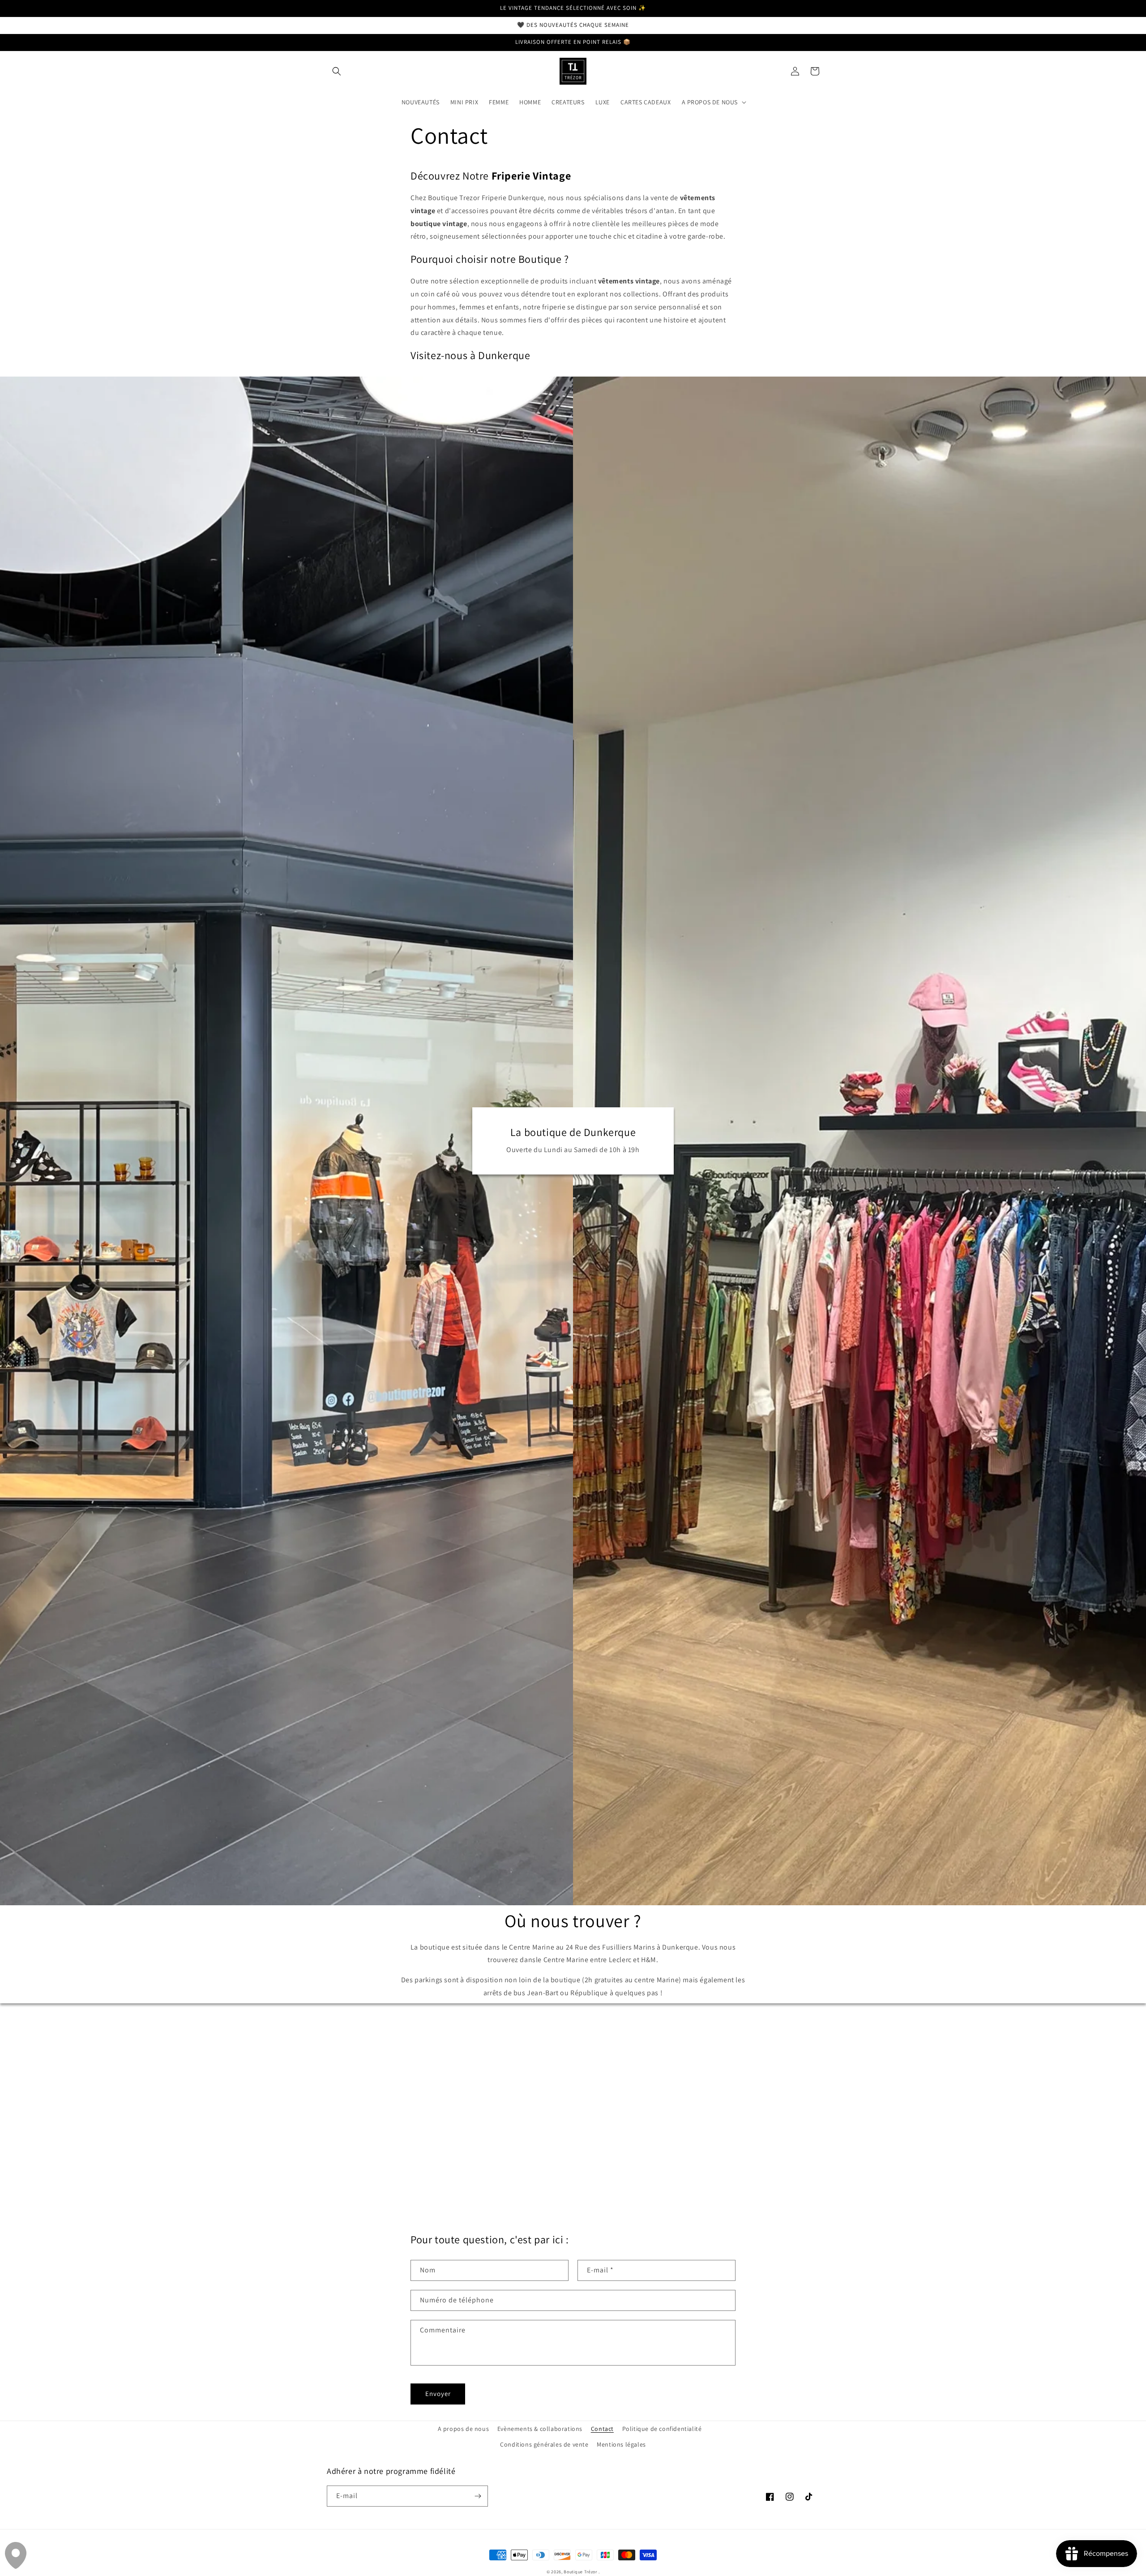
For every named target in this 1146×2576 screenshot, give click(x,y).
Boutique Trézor (581, 2572)
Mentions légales (621, 2444)
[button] (337, 71)
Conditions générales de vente (544, 2444)
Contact (602, 2429)
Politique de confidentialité (662, 2429)
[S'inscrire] (478, 2496)
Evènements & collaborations (540, 2429)
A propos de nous (464, 2429)
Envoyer (438, 2394)
